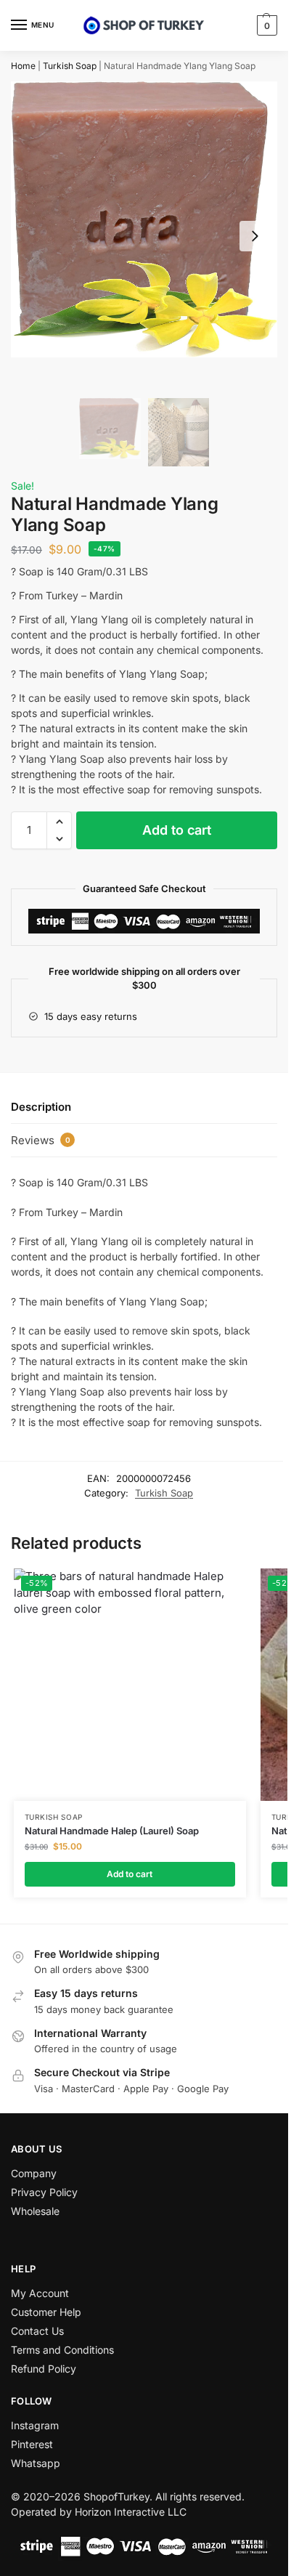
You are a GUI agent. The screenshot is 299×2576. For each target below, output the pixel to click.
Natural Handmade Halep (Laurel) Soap (112, 1831)
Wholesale (35, 2211)
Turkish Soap (70, 66)
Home (23, 66)
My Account (40, 2293)
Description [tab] (41, 1107)
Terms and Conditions (62, 2350)
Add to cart (177, 830)
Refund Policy (44, 2369)
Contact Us (37, 2331)
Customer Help (46, 2312)
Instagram (35, 2425)
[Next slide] (255, 236)
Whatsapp (36, 2463)
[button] (265, 25)
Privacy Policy (44, 2192)
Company (34, 2173)
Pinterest (32, 2444)
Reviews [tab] (41, 1140)
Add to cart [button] (130, 1874)
